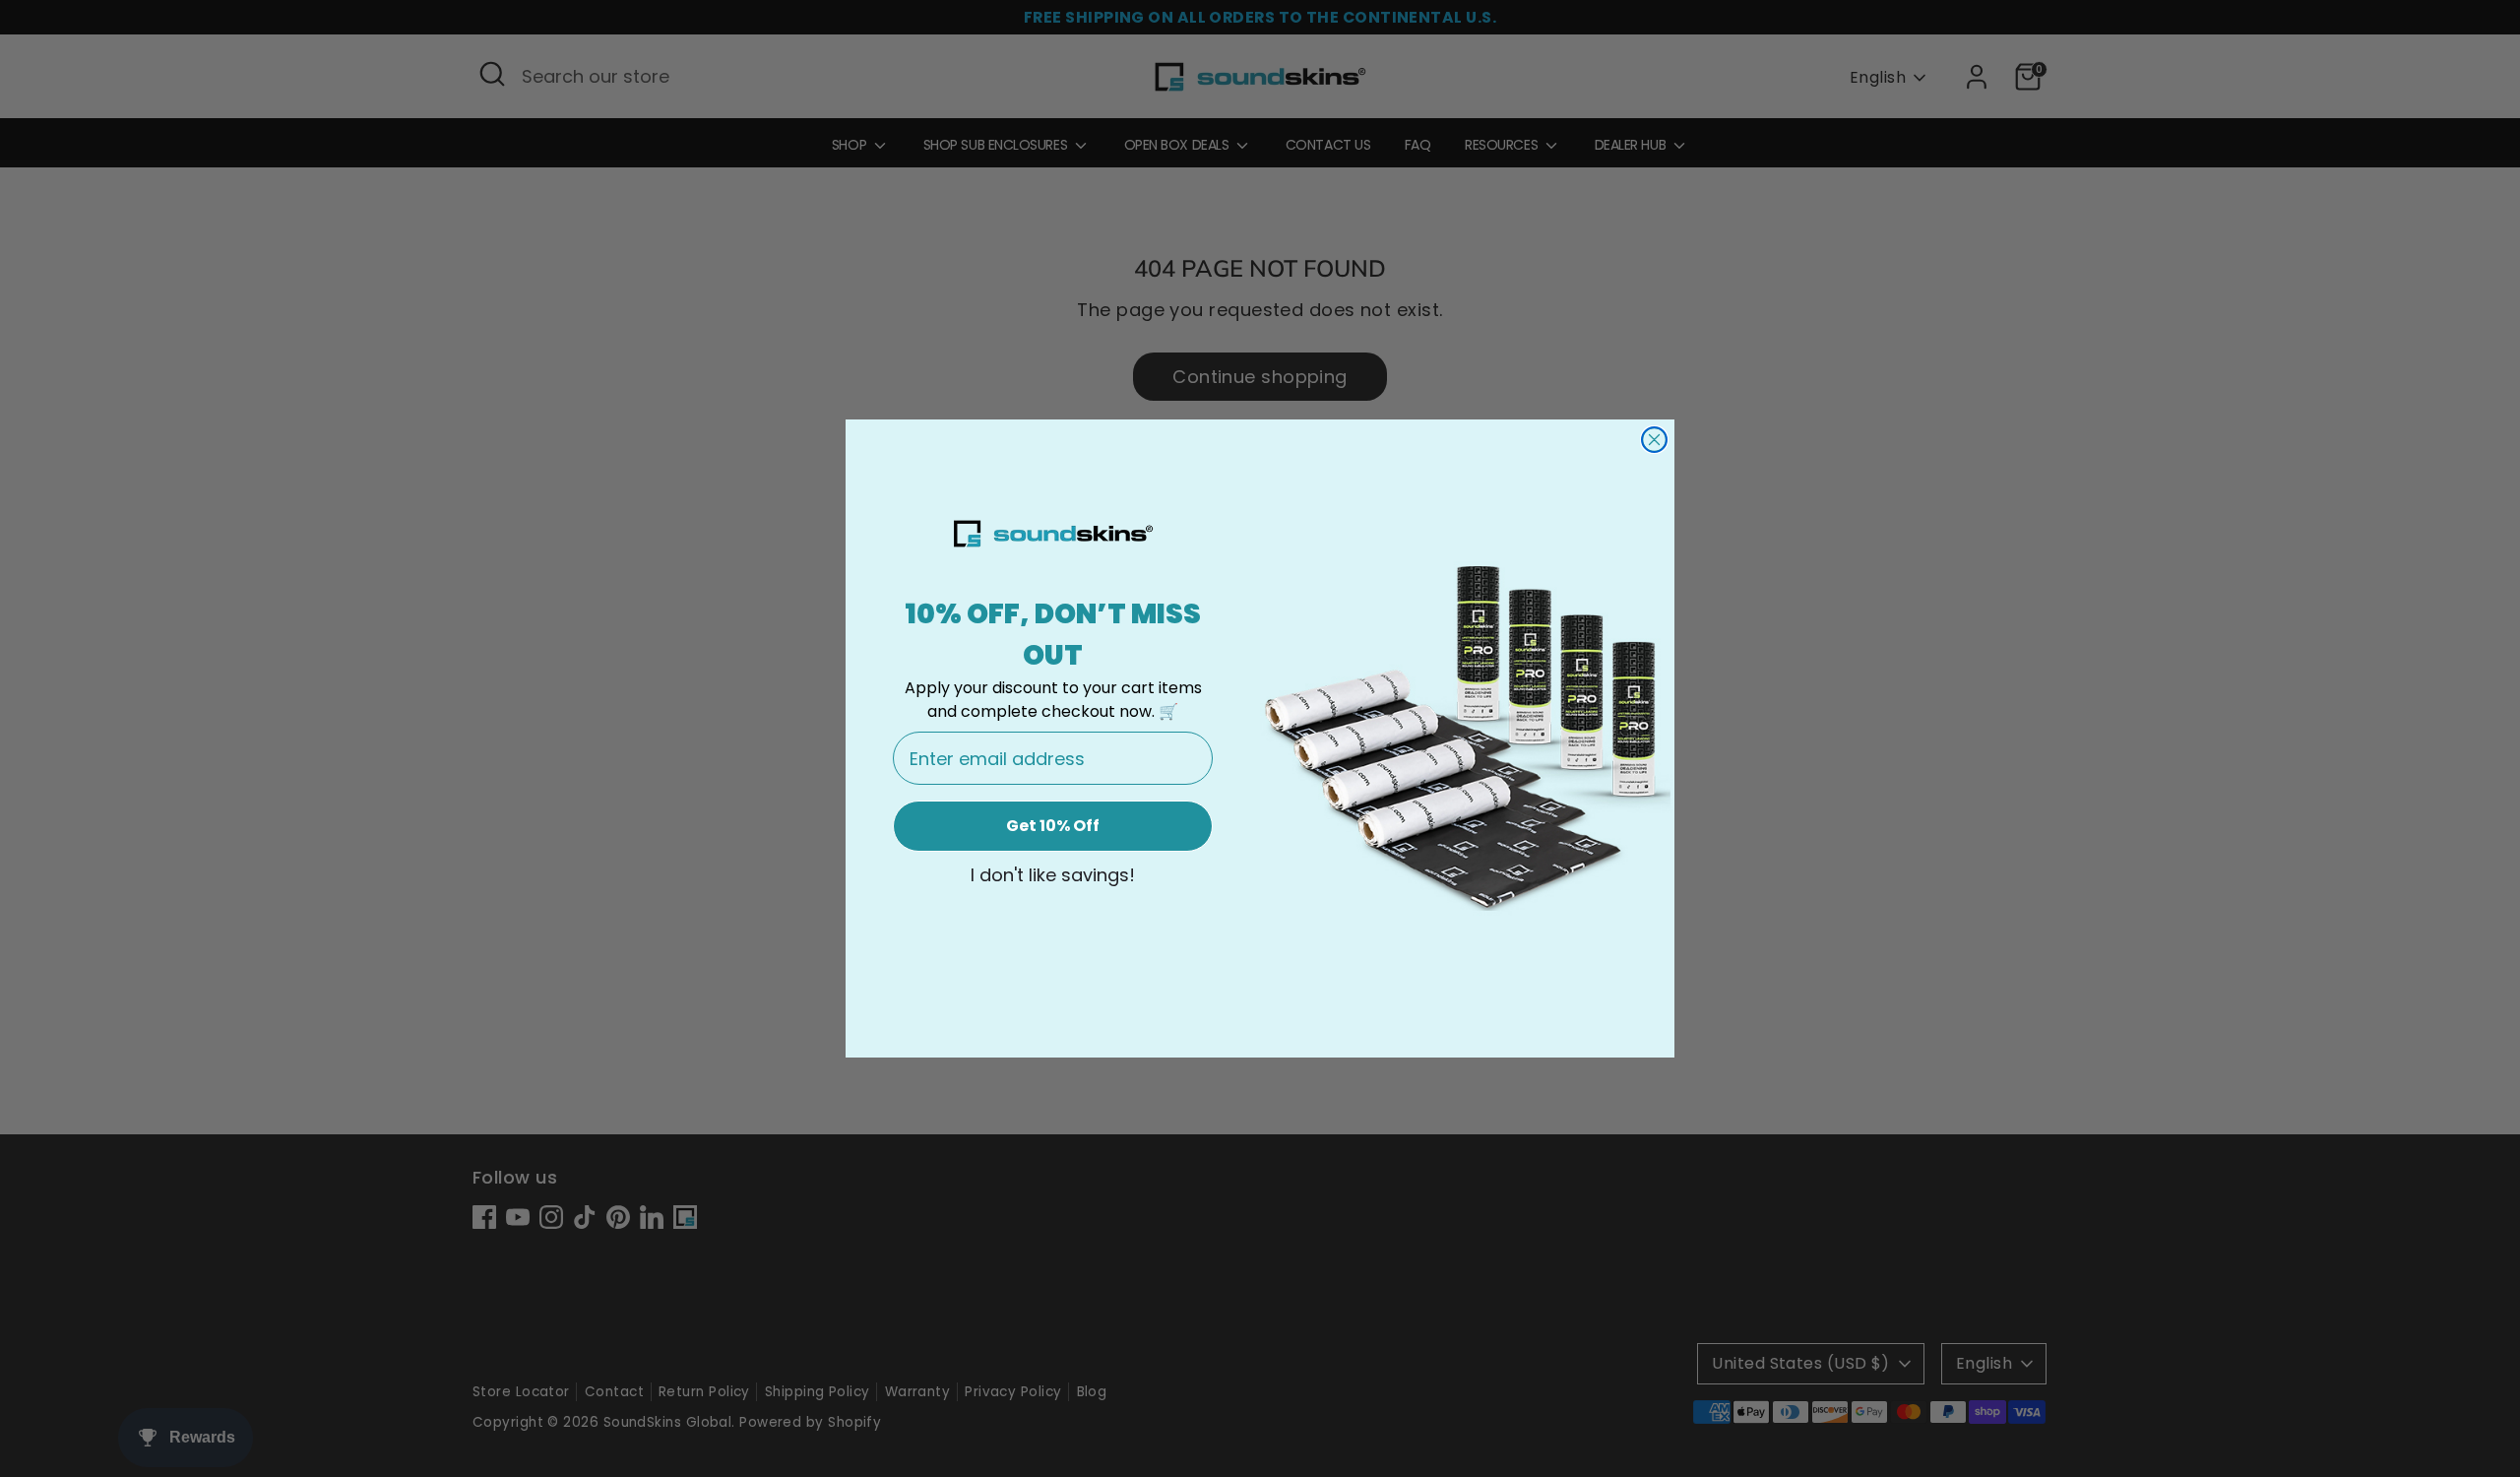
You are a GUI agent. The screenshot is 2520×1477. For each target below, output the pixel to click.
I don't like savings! (1053, 875)
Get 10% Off (1053, 826)
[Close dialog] (1654, 440)
